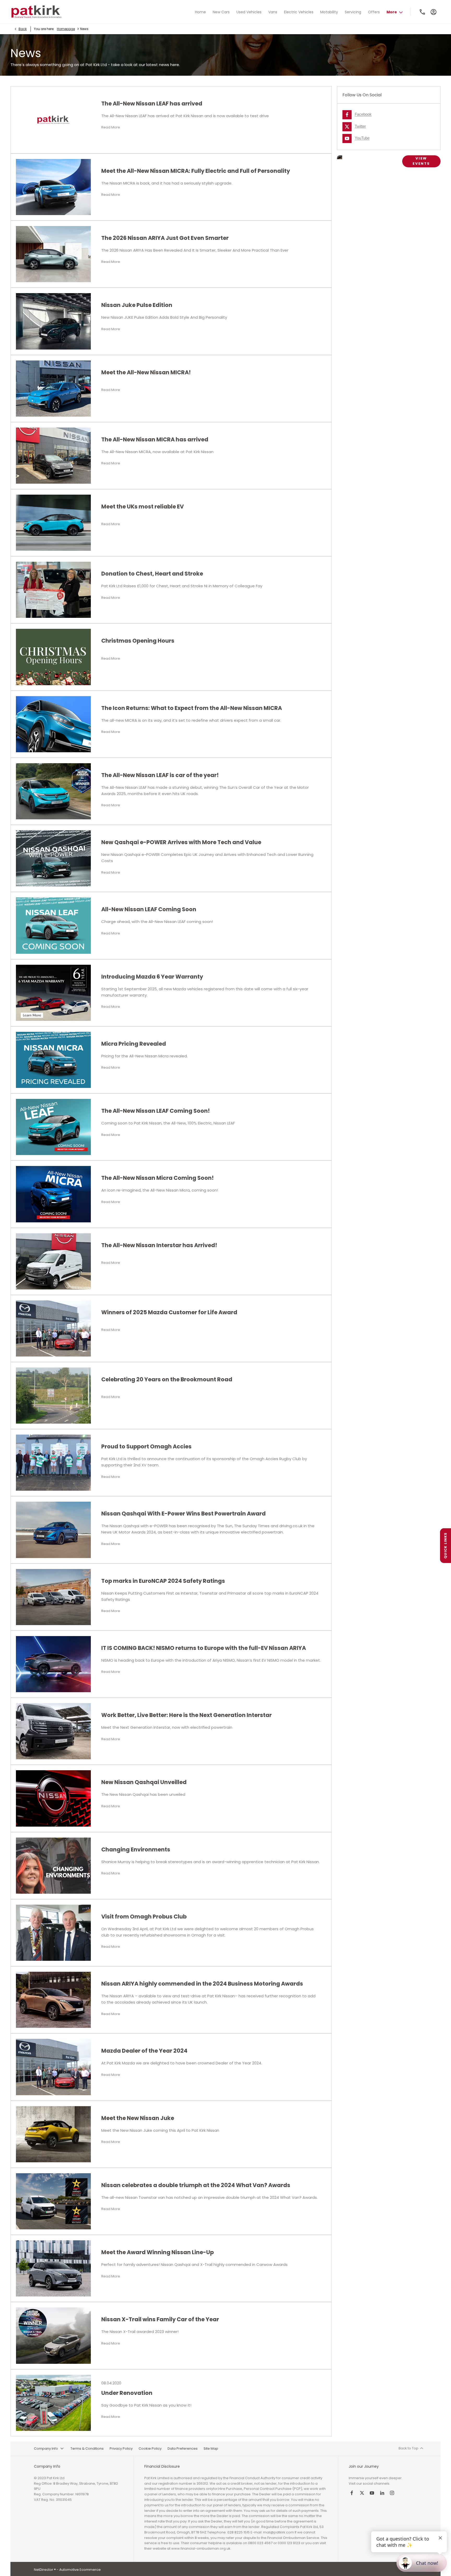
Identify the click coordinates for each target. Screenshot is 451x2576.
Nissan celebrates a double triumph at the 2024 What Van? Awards (196, 2185)
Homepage (66, 29)
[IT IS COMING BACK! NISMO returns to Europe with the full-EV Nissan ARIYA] (53, 1664)
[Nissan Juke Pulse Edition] (53, 321)
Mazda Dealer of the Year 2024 (144, 2051)
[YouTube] (372, 2493)
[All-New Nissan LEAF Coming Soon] (53, 925)
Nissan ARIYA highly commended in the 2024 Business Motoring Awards (202, 1984)
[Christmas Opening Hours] (53, 657)
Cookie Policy (150, 2448)
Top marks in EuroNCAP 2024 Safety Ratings (163, 1581)
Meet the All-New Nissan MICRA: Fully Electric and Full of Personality (196, 171)
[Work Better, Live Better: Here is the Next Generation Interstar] (53, 1731)
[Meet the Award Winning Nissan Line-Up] (53, 2268)
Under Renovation (127, 2393)
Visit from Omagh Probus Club (144, 1917)
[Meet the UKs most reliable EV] (53, 523)
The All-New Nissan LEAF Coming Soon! (156, 1111)
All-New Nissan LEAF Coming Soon (149, 909)
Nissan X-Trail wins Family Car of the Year (160, 2319)
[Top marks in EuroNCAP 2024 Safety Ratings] (53, 1597)
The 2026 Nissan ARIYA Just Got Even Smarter (165, 238)
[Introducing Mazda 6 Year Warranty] (53, 993)
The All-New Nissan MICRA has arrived (155, 439)
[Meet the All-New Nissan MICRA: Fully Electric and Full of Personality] (53, 187)
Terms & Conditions (87, 2448)
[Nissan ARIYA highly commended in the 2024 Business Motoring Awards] (53, 2000)
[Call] (423, 12)
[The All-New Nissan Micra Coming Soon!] (53, 1194)
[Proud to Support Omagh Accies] (53, 1463)
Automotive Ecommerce (80, 2570)
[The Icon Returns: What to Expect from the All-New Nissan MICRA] (53, 724)
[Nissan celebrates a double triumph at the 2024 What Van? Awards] (53, 2201)
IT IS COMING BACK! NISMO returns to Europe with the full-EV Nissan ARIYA (204, 1648)
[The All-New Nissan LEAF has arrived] (53, 120)
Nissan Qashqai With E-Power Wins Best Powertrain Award (183, 1514)
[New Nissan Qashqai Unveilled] (53, 1798)
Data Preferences (183, 2448)
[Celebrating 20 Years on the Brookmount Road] (53, 1396)
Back (23, 29)
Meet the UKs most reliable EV (143, 507)
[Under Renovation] (53, 2403)
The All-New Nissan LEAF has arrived (152, 103)
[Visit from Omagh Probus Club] (53, 1933)
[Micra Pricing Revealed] (53, 1060)
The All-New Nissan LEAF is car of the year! (160, 775)
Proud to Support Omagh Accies (146, 1446)
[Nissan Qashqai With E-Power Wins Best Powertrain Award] (53, 1530)
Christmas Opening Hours (138, 641)
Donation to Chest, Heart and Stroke (152, 574)
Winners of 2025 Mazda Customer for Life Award (169, 1312)
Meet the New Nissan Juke (138, 2118)
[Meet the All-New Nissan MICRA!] (53, 389)
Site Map (211, 2448)
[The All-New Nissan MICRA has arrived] (53, 456)
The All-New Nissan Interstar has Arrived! (159, 1245)
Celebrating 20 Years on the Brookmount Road (167, 1379)
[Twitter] (362, 2493)
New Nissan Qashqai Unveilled (144, 1782)
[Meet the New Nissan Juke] (53, 2134)
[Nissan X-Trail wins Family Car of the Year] (53, 2335)
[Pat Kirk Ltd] (36, 12)
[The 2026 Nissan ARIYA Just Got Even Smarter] (53, 254)
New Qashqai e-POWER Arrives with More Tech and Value (181, 842)
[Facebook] (352, 2493)
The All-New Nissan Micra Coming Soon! (158, 1178)
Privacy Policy (121, 2448)
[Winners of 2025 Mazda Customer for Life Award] (53, 1328)
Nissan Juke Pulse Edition (137, 305)
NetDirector (44, 2570)
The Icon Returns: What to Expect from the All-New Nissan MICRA (192, 708)
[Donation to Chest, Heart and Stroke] (53, 590)
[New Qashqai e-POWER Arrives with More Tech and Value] (53, 858)
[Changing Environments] (53, 1866)
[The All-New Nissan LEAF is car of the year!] (53, 791)
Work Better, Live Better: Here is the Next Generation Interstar (186, 1715)
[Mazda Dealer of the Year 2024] (53, 2067)
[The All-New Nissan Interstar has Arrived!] (53, 1261)
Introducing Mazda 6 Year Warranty (152, 977)
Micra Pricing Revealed (134, 1044)
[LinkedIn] (382, 2493)
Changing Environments (136, 1849)
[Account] (434, 12)
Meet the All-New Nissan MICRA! (146, 372)
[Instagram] (392, 2493)
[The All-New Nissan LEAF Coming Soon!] (53, 1127)
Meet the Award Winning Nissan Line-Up (158, 2252)
